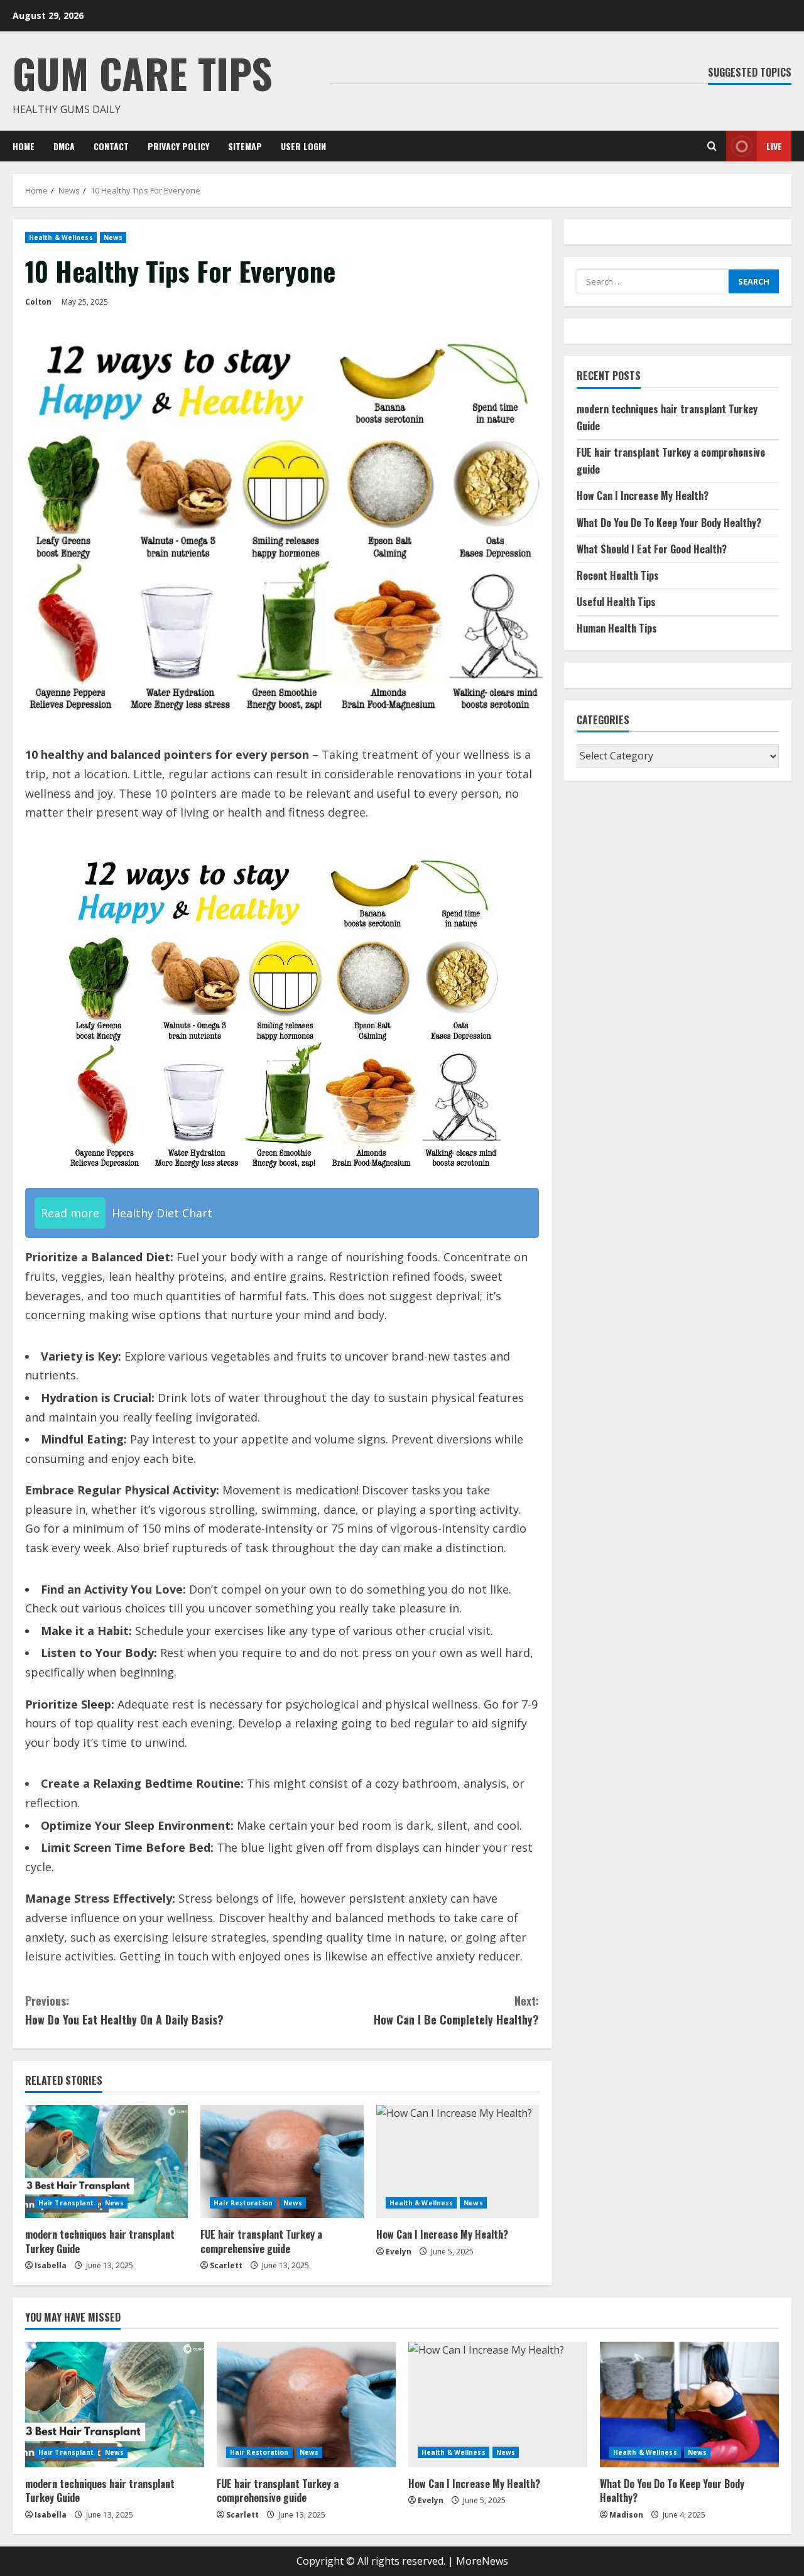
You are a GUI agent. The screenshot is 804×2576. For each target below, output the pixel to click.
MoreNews (482, 2561)
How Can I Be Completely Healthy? (456, 2010)
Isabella (51, 2265)
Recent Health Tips (618, 575)
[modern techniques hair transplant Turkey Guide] (106, 2161)
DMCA (64, 146)
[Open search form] (712, 146)
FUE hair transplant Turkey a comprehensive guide (261, 2241)
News (113, 237)
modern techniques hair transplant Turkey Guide (100, 2241)
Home (24, 146)
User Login (303, 146)
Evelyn (399, 2252)
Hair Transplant (66, 2203)
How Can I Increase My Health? (442, 2234)
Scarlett (226, 2265)
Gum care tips (143, 73)
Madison (626, 2515)
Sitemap (245, 146)
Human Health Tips (617, 628)
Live (774, 146)
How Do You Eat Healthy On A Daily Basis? (124, 2010)
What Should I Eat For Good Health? (652, 549)
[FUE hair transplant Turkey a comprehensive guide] (282, 2161)
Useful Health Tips (616, 602)
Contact (111, 146)
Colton (38, 302)
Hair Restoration (243, 2203)
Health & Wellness (61, 237)
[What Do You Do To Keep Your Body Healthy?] (689, 2405)
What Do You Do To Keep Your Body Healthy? (669, 523)
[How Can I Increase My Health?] (458, 2161)
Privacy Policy (178, 146)
